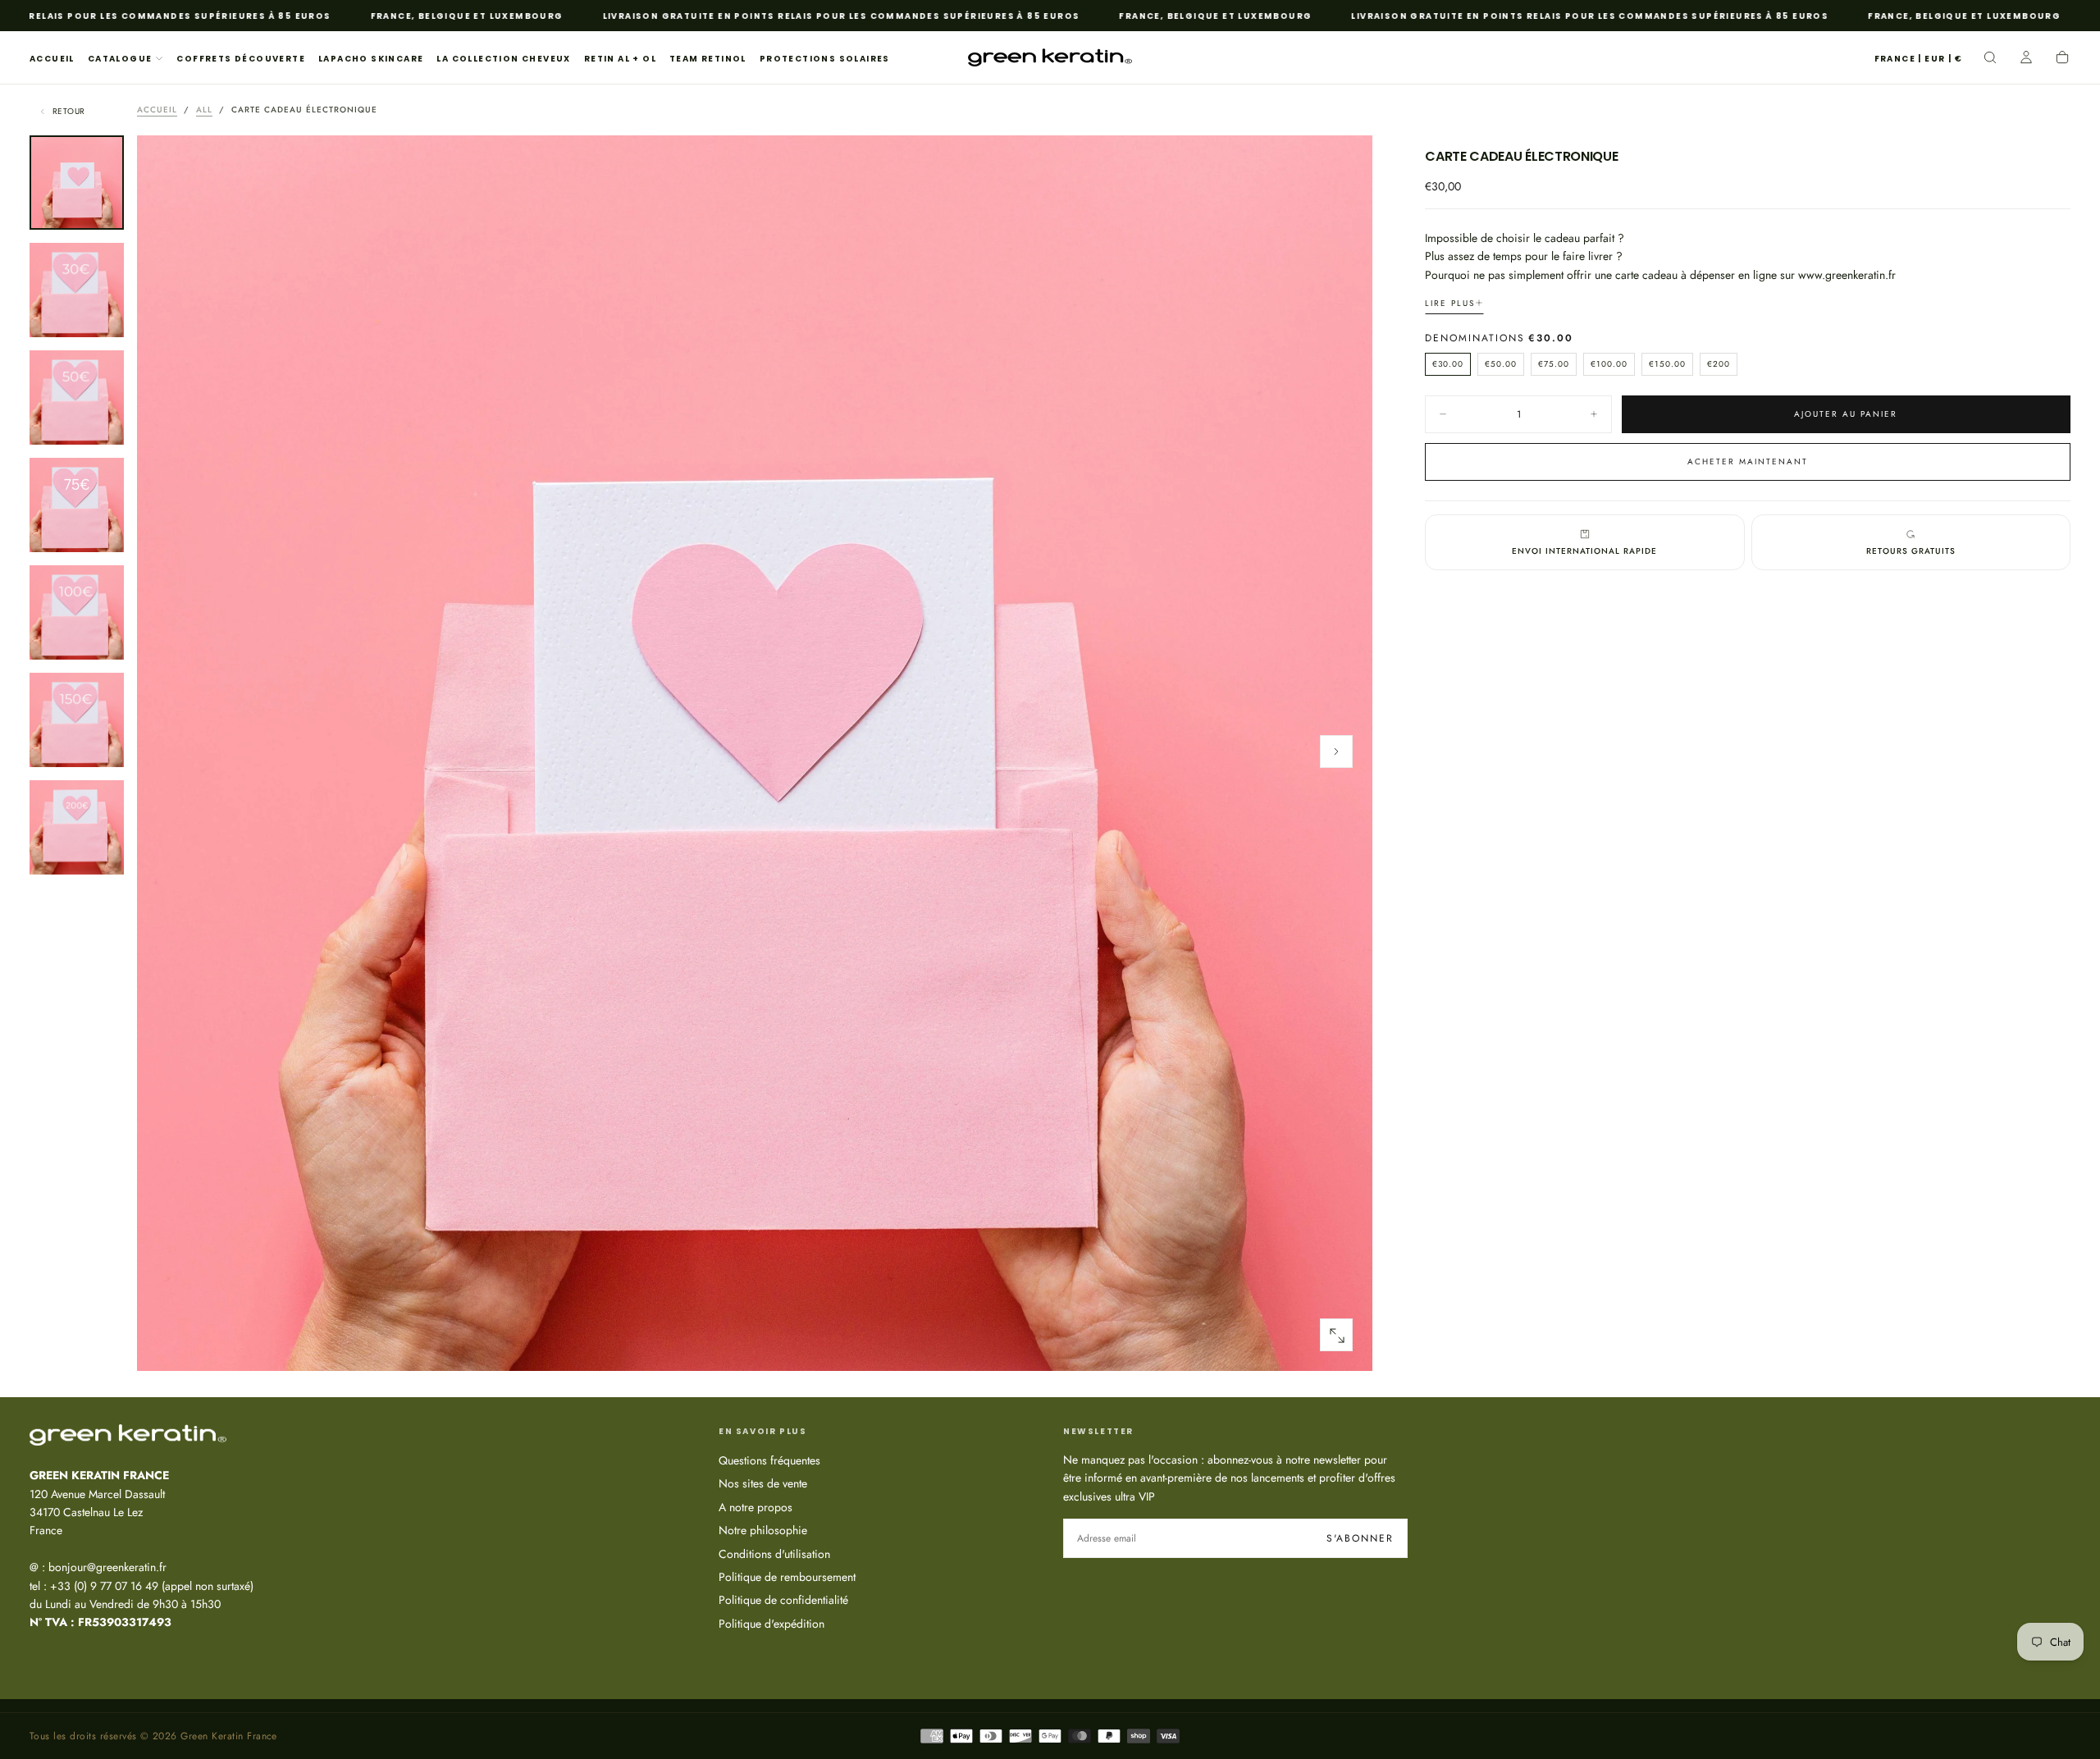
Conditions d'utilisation (774, 1554)
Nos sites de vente (763, 1483)
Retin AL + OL (620, 59)
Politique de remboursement (787, 1577)
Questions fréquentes (769, 1460)
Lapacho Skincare (371, 59)
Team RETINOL (708, 59)
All (204, 110)
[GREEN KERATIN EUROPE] (128, 1435)
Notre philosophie (763, 1530)
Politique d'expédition (772, 1624)
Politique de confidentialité (783, 1600)
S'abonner (1360, 1538)
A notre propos (756, 1507)
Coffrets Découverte (241, 59)
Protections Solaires (825, 59)
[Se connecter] (2026, 59)
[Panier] (2062, 59)
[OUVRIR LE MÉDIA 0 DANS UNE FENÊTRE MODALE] (1336, 1336)
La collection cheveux (503, 59)
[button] (1918, 59)
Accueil (52, 59)
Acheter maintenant (1748, 461)
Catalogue (120, 59)
